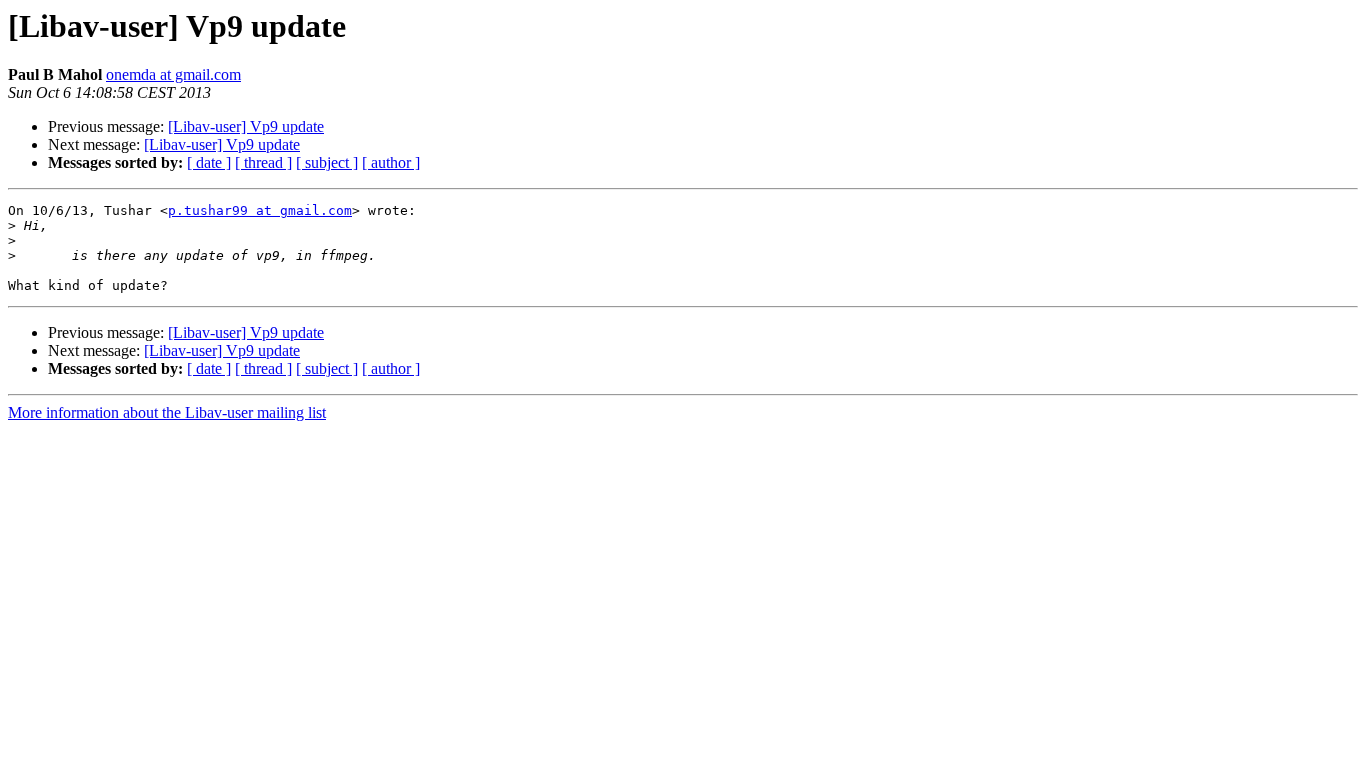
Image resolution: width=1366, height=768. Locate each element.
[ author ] (391, 162)
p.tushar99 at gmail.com (260, 210)
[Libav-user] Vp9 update (246, 126)
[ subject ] (327, 162)
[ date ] (209, 162)
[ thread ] (263, 162)
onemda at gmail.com (173, 74)
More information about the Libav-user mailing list (167, 412)
